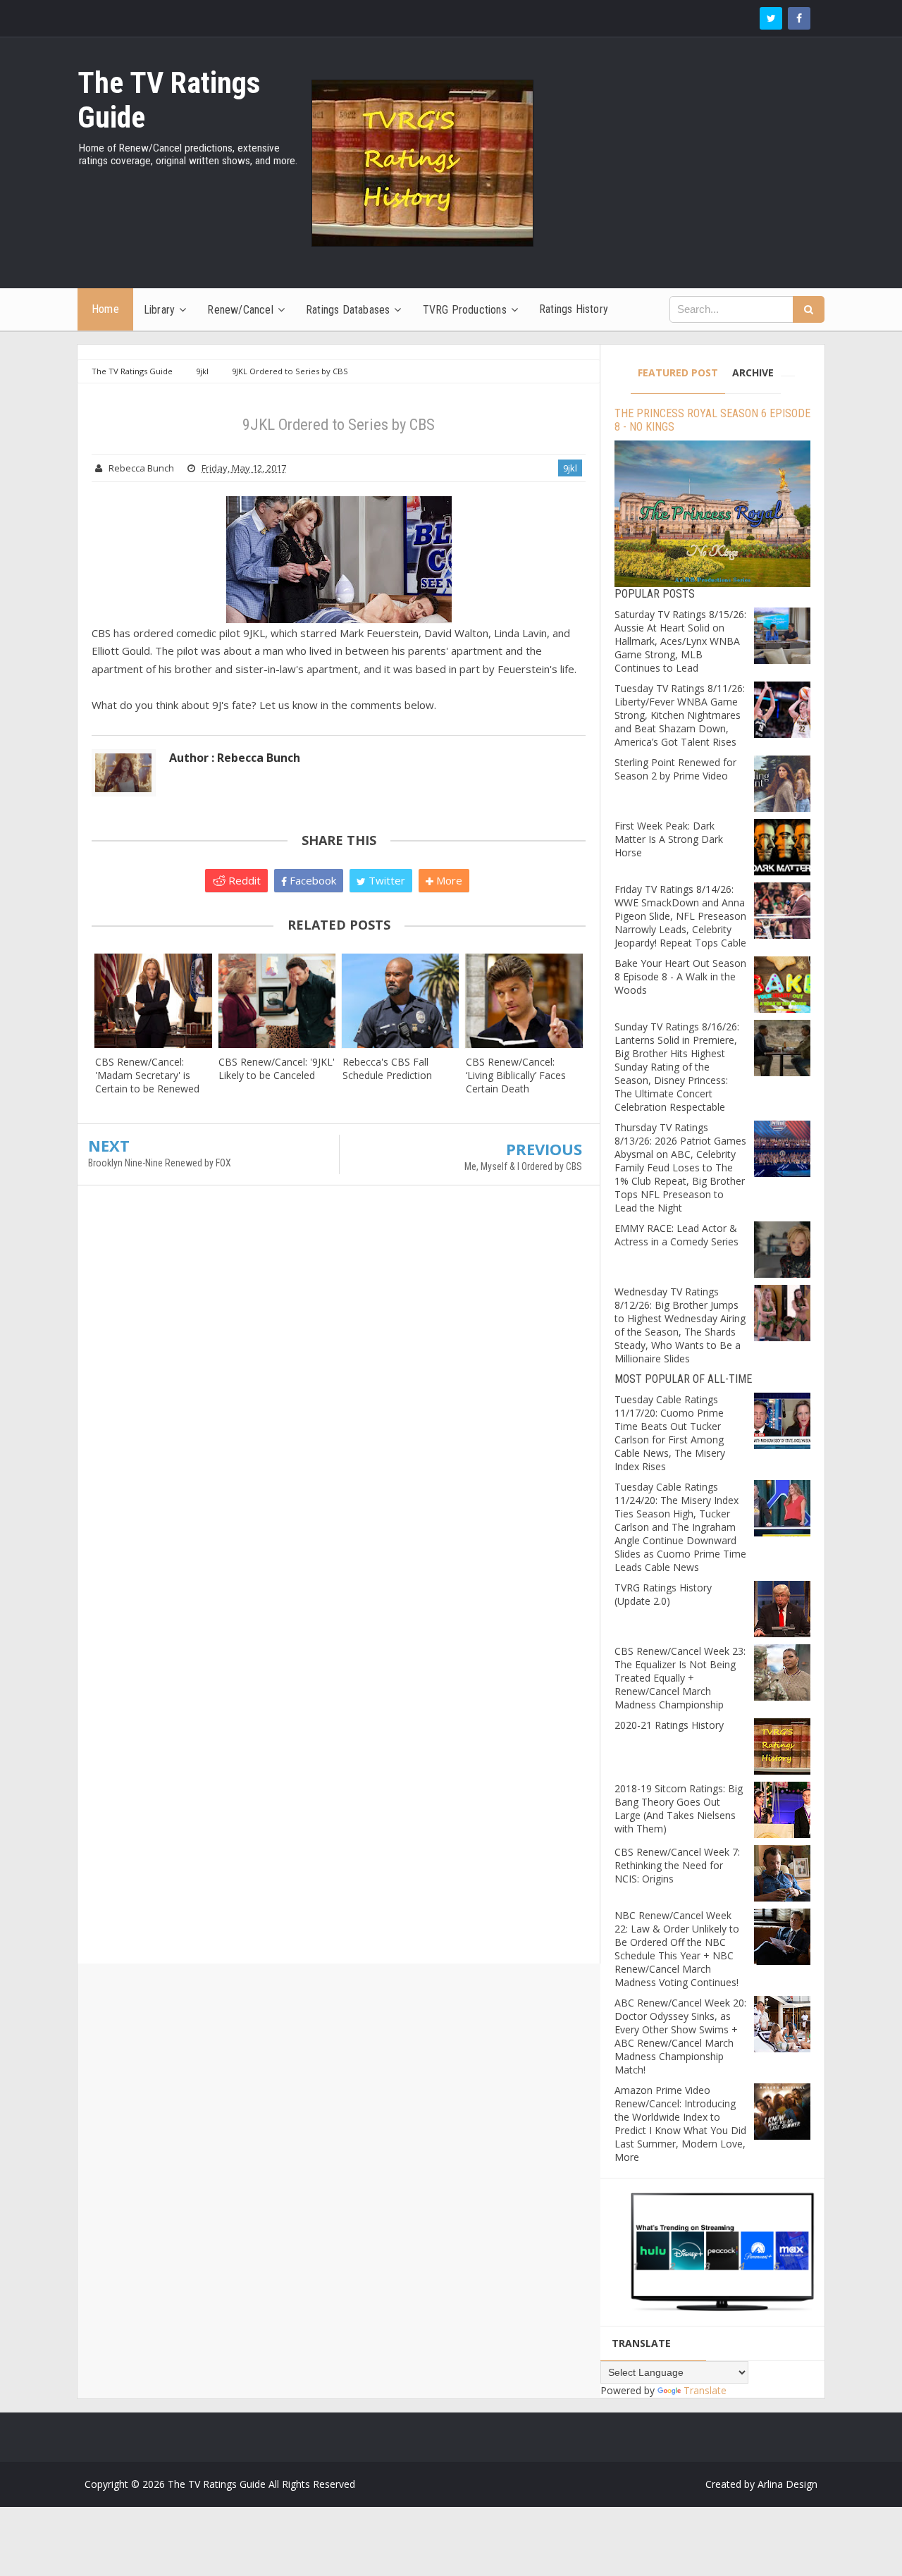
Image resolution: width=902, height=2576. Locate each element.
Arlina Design (787, 2484)
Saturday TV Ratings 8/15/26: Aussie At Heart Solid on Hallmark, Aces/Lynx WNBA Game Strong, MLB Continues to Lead (680, 641)
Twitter (385, 880)
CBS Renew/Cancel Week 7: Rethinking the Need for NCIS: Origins (677, 1865)
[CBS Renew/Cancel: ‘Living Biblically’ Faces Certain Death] (524, 1000)
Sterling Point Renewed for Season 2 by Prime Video (675, 769)
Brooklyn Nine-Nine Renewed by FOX (160, 1163)
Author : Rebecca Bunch (235, 758)
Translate (705, 2390)
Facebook (311, 880)
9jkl (570, 468)
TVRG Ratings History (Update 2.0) (663, 1594)
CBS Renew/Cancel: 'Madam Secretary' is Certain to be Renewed (147, 1075)
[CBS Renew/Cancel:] (153, 1000)
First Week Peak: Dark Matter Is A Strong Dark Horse (669, 839)
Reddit (243, 880)
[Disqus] (339, 1400)
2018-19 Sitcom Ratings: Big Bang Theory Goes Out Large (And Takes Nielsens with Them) (679, 1808)
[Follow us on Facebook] (799, 18)
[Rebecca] (401, 1000)
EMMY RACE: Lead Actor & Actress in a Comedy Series (676, 1235)
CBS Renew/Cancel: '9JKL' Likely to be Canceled (277, 1068)
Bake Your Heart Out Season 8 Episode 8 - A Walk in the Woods (680, 976)
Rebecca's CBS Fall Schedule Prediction (387, 1068)
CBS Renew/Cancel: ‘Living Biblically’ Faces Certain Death (516, 1075)
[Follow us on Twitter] (771, 18)
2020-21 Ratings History (669, 1725)
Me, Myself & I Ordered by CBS (523, 1166)
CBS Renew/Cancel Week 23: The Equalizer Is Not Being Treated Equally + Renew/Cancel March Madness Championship (680, 1678)
